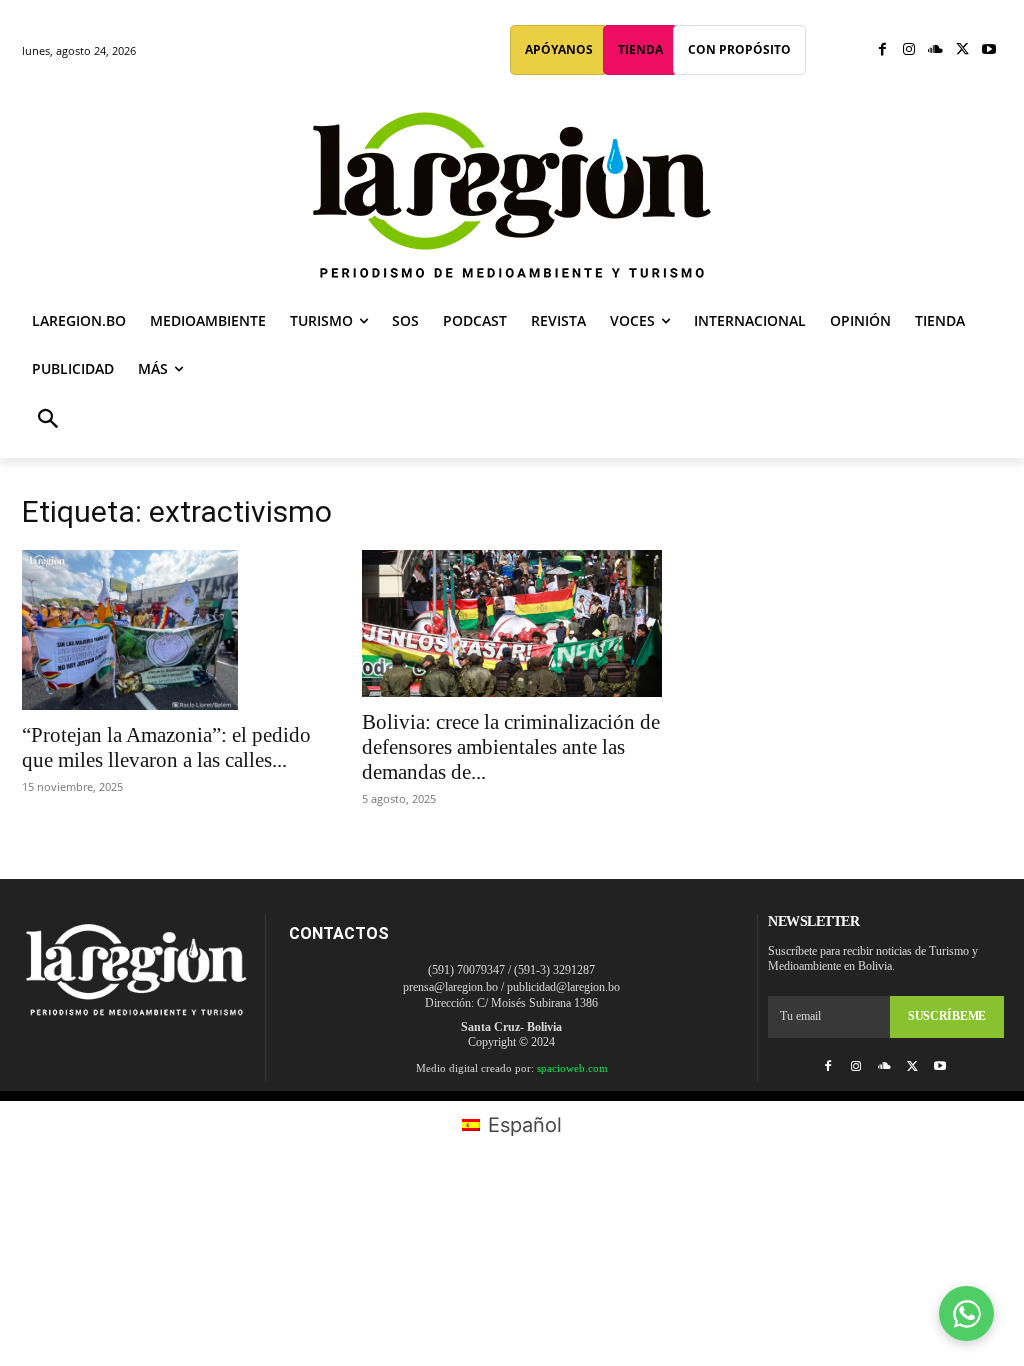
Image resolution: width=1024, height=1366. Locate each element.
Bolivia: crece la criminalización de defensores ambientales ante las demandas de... (511, 747)
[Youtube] (988, 50)
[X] (962, 50)
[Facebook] (882, 50)
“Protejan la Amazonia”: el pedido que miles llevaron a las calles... (166, 747)
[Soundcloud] (935, 50)
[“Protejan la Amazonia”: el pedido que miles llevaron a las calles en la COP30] (172, 630)
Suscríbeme (947, 1016)
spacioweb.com (572, 1068)
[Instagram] (909, 50)
